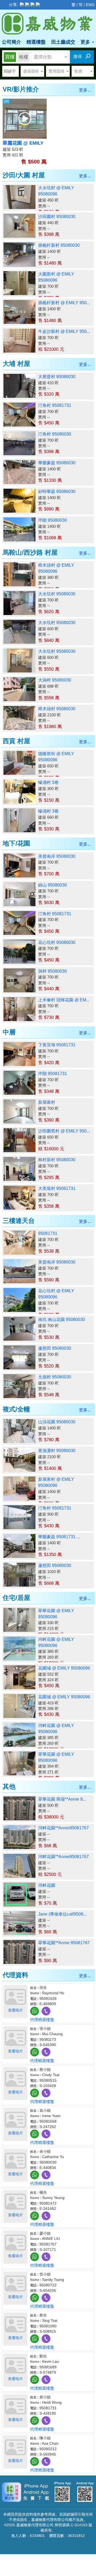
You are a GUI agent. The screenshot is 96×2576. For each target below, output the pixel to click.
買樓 (10, 57)
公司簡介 (11, 42)
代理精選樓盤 (42, 2020)
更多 (86, 42)
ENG (90, 5)
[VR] (25, 118)
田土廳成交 (63, 42)
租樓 (23, 57)
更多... (85, 90)
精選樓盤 (36, 42)
